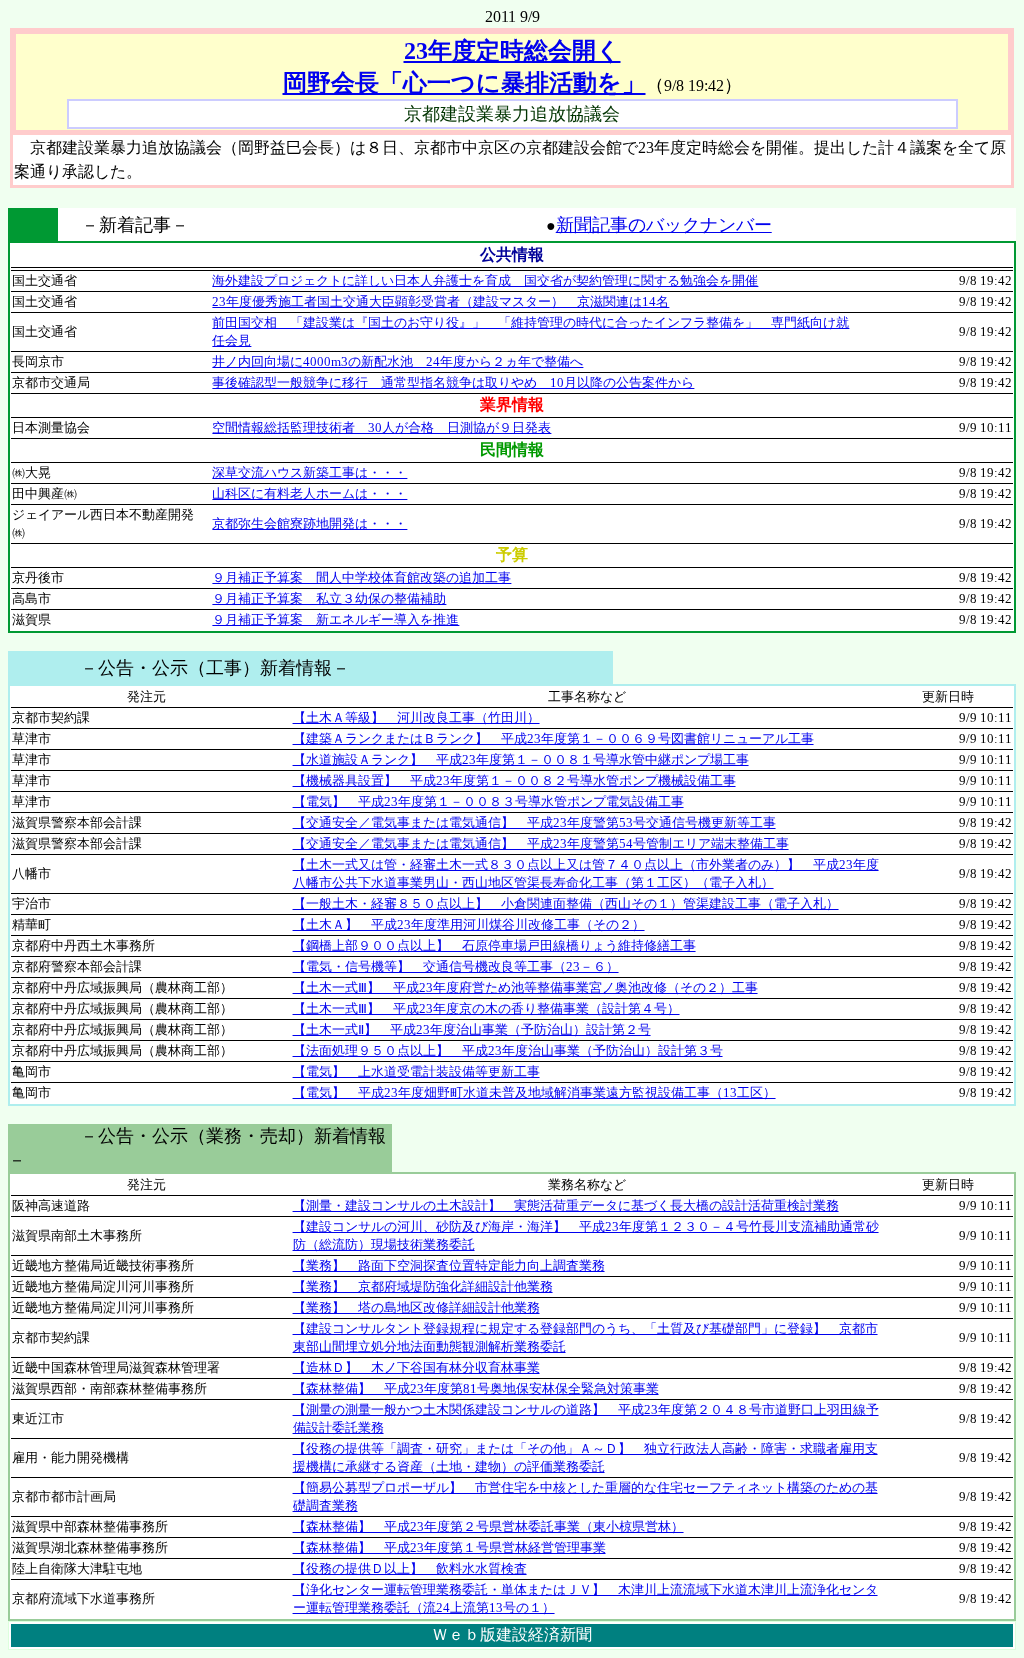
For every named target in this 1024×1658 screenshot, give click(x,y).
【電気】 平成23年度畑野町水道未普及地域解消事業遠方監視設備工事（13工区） (534, 1092)
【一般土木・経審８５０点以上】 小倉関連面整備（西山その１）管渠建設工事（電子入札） (566, 903)
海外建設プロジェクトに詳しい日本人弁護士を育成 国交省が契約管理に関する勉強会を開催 (485, 280)
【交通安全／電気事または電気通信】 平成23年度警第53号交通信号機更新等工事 (534, 822)
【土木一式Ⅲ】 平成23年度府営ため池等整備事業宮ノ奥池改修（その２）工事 (525, 987)
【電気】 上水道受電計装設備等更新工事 (416, 1071)
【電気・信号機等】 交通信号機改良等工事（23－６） (456, 966)
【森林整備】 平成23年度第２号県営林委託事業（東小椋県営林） (488, 1526)
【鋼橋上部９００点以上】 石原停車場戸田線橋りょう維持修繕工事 (494, 945)
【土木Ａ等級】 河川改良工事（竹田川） (416, 717)
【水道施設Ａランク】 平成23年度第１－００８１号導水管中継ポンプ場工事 (521, 759)
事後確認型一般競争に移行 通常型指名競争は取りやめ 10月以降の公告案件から (453, 382)
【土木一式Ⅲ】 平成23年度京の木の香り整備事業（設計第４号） (486, 1008)
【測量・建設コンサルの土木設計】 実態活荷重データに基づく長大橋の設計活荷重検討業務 (566, 1205)
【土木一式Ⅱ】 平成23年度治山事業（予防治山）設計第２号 (472, 1029)
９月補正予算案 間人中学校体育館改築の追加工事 (361, 577)
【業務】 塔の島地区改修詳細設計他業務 (416, 1307)
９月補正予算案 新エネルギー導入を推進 (335, 619)
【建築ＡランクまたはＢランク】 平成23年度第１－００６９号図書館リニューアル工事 (553, 738)
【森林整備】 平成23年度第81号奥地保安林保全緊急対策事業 (476, 1388)
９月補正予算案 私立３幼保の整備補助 (329, 598)
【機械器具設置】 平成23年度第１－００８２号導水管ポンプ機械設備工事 (514, 780)
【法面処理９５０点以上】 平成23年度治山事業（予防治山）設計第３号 (508, 1050)
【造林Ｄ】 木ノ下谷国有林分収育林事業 (416, 1367)
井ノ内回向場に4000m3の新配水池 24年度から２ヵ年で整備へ (397, 361)
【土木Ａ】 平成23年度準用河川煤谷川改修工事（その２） (469, 924)
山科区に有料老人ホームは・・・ (309, 493)
